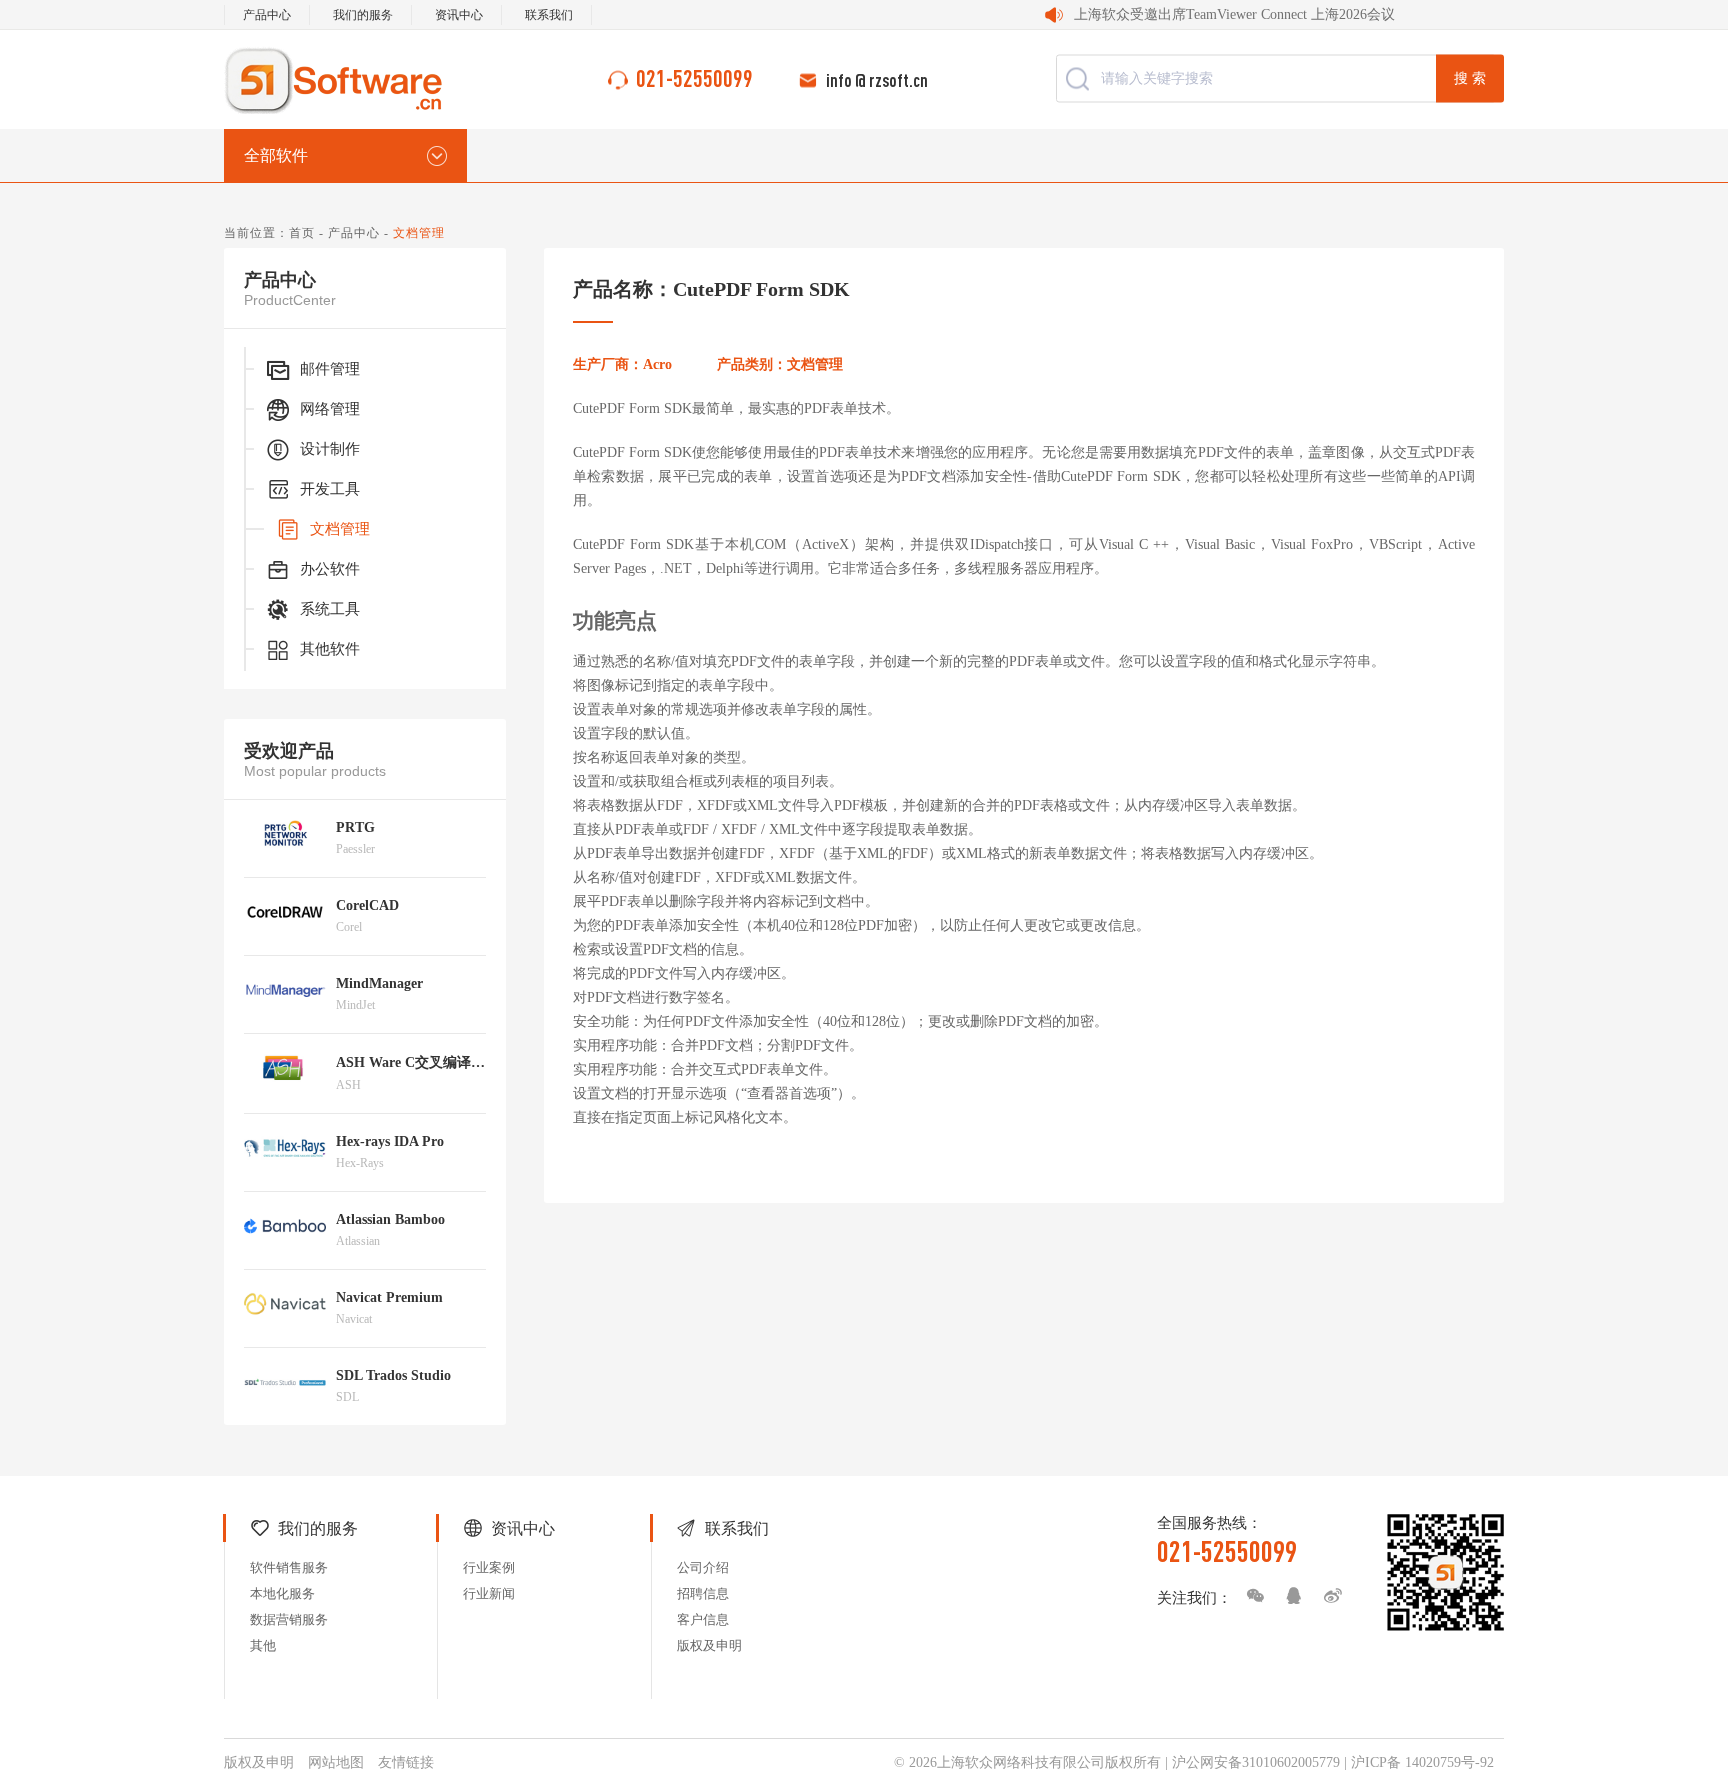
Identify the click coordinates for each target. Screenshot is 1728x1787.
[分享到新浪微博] (1328, 1596)
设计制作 (330, 449)
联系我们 (549, 15)
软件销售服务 (289, 1567)
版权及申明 (709, 1645)
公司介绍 (703, 1567)
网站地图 (336, 1762)
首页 (302, 233)
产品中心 (267, 15)
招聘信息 (703, 1593)
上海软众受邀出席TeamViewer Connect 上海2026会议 (1234, 14)
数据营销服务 (289, 1619)
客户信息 (703, 1619)
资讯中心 (459, 15)
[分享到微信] (1250, 1596)
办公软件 (330, 569)
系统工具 (330, 609)
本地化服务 (282, 1593)
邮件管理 (330, 369)
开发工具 (330, 489)
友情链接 (406, 1762)
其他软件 (330, 649)
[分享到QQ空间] (1289, 1596)
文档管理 (340, 529)
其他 (263, 1645)
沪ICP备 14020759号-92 (1422, 1762)
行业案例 (489, 1567)
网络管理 (330, 409)
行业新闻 (489, 1593)
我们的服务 (363, 15)
